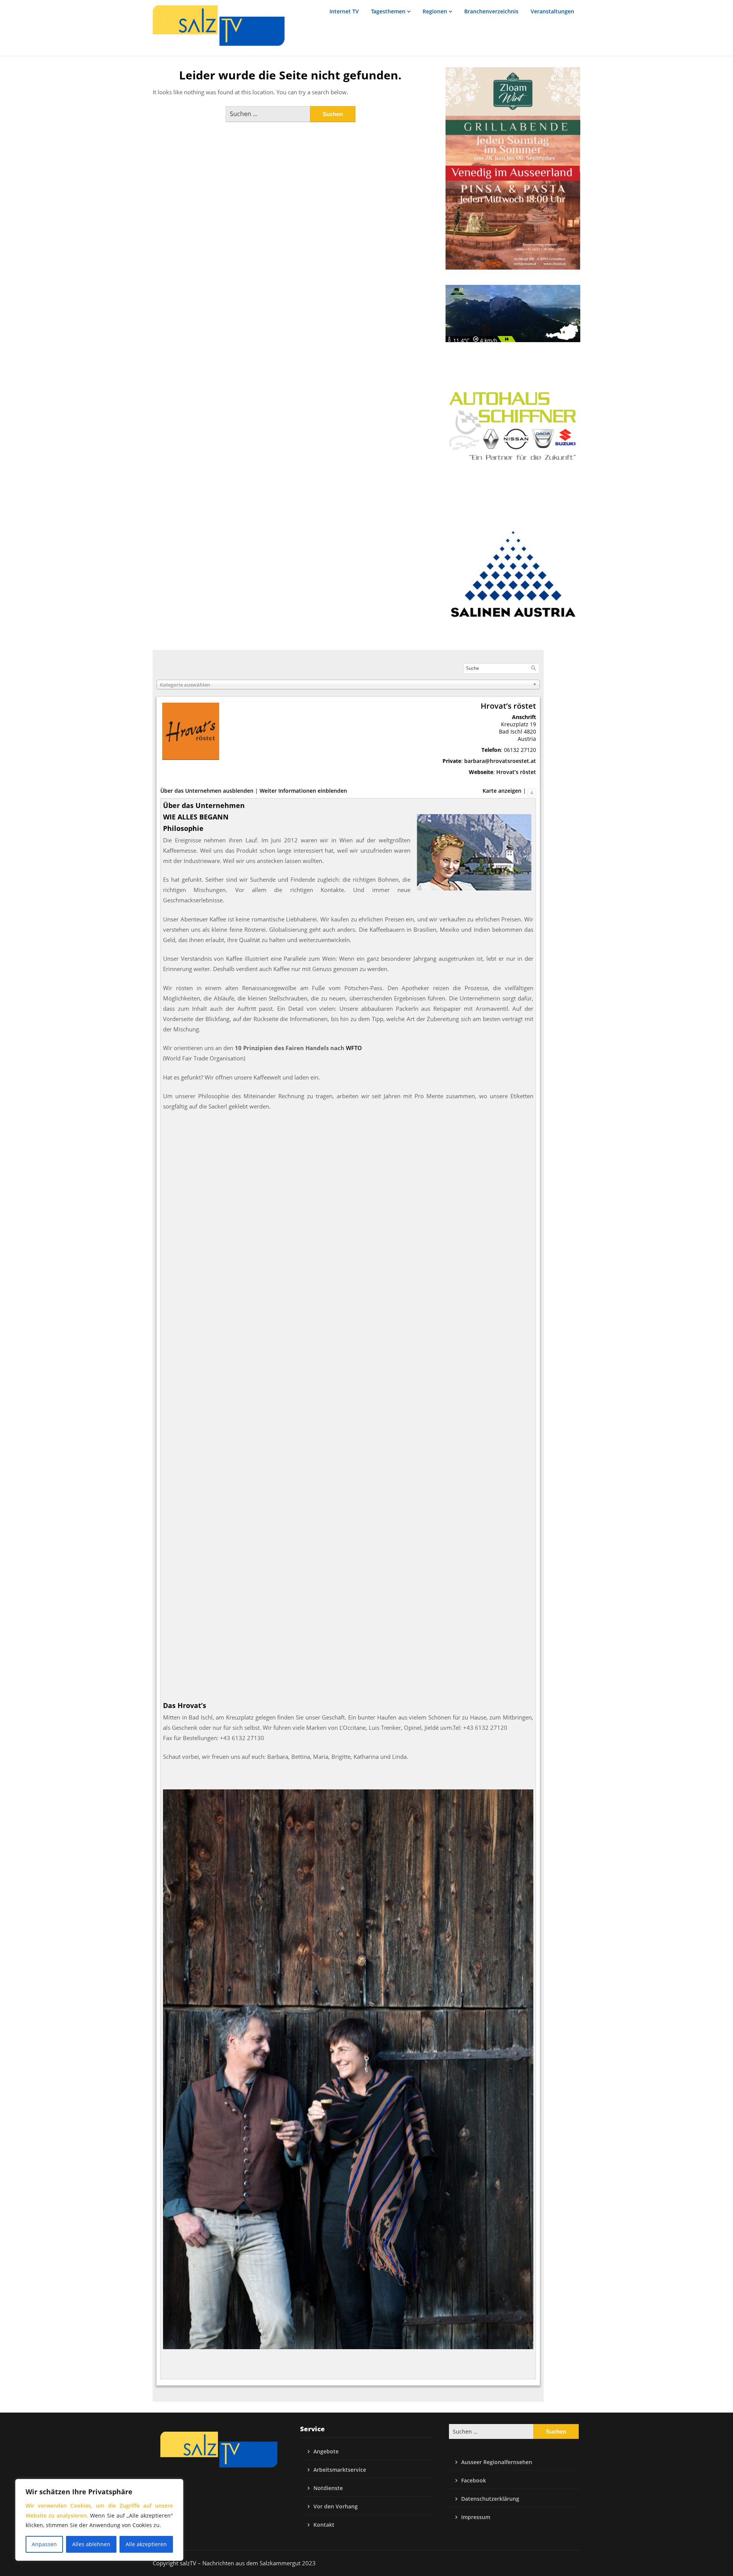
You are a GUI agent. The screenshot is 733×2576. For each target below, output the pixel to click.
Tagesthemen (388, 11)
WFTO (354, 1048)
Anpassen (44, 2544)
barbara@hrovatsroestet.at (500, 761)
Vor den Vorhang (336, 2506)
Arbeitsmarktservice (340, 2470)
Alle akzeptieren (146, 2544)
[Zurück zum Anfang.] (532, 791)
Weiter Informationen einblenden (303, 791)
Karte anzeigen (502, 791)
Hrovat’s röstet (516, 772)
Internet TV (344, 11)
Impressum (476, 2517)
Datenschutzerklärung (490, 2499)
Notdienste (328, 2488)
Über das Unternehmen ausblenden (207, 791)
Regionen (435, 11)
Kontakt (324, 2525)
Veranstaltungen (552, 11)
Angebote (326, 2451)
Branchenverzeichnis (491, 11)
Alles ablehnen (91, 2544)
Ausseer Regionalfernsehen (497, 2462)
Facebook (474, 2480)
